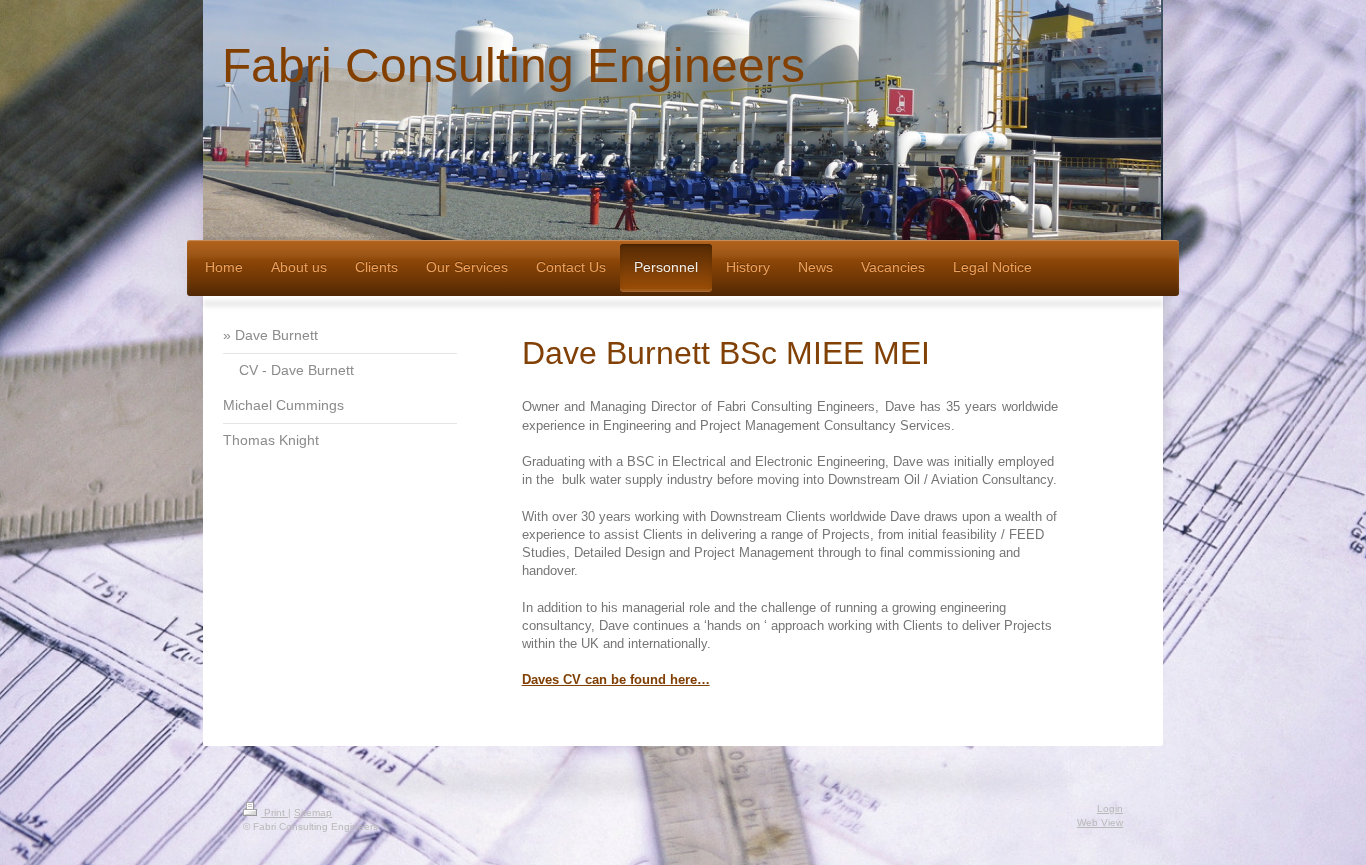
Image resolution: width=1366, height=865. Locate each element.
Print (274, 812)
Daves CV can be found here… (616, 679)
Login (1110, 808)
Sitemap (313, 812)
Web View (1100, 822)
